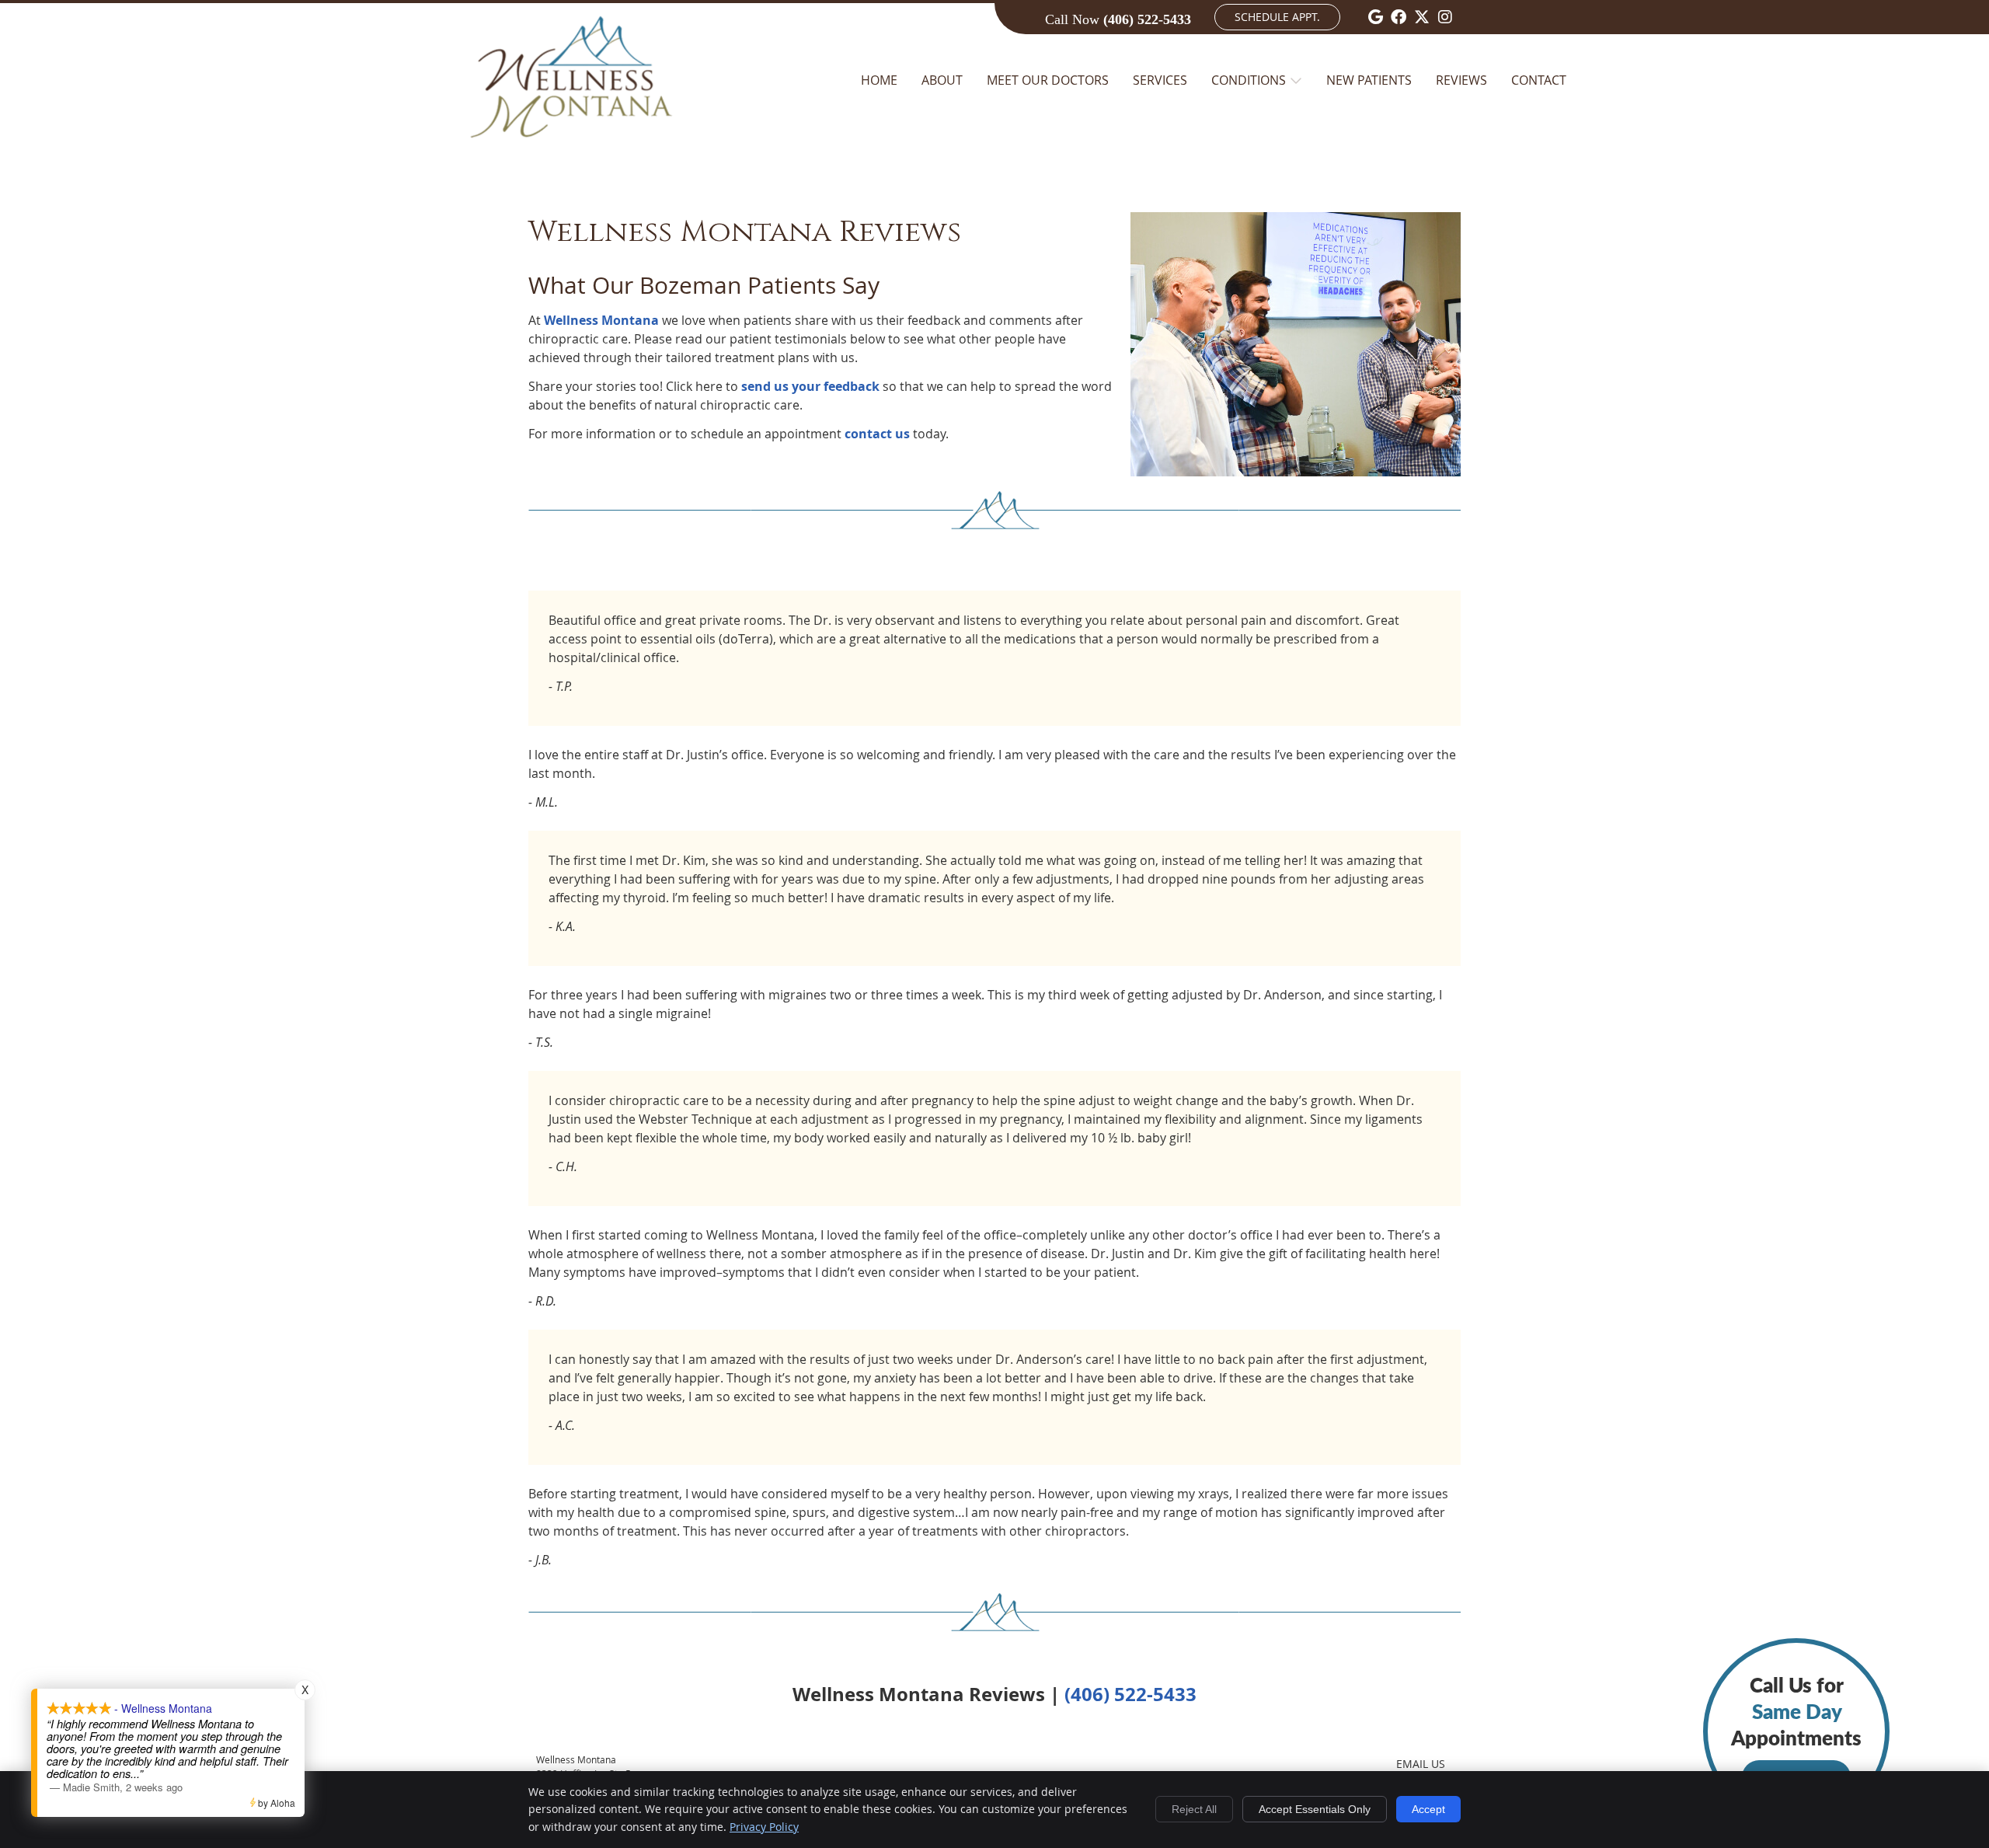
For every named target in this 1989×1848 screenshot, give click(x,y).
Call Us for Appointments (1796, 1729)
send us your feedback (810, 386)
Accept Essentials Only (1315, 1809)
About (942, 80)
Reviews (1461, 80)
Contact (1539, 80)
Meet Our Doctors (1048, 80)
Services (1160, 80)
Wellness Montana (601, 320)
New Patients (1369, 80)
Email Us (1421, 1764)
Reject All (1194, 1809)
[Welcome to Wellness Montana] (572, 155)
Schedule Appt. (1277, 17)
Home (879, 80)
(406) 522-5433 (1147, 19)
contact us (877, 434)
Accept (1428, 1809)
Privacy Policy (764, 1827)
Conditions (1249, 80)
